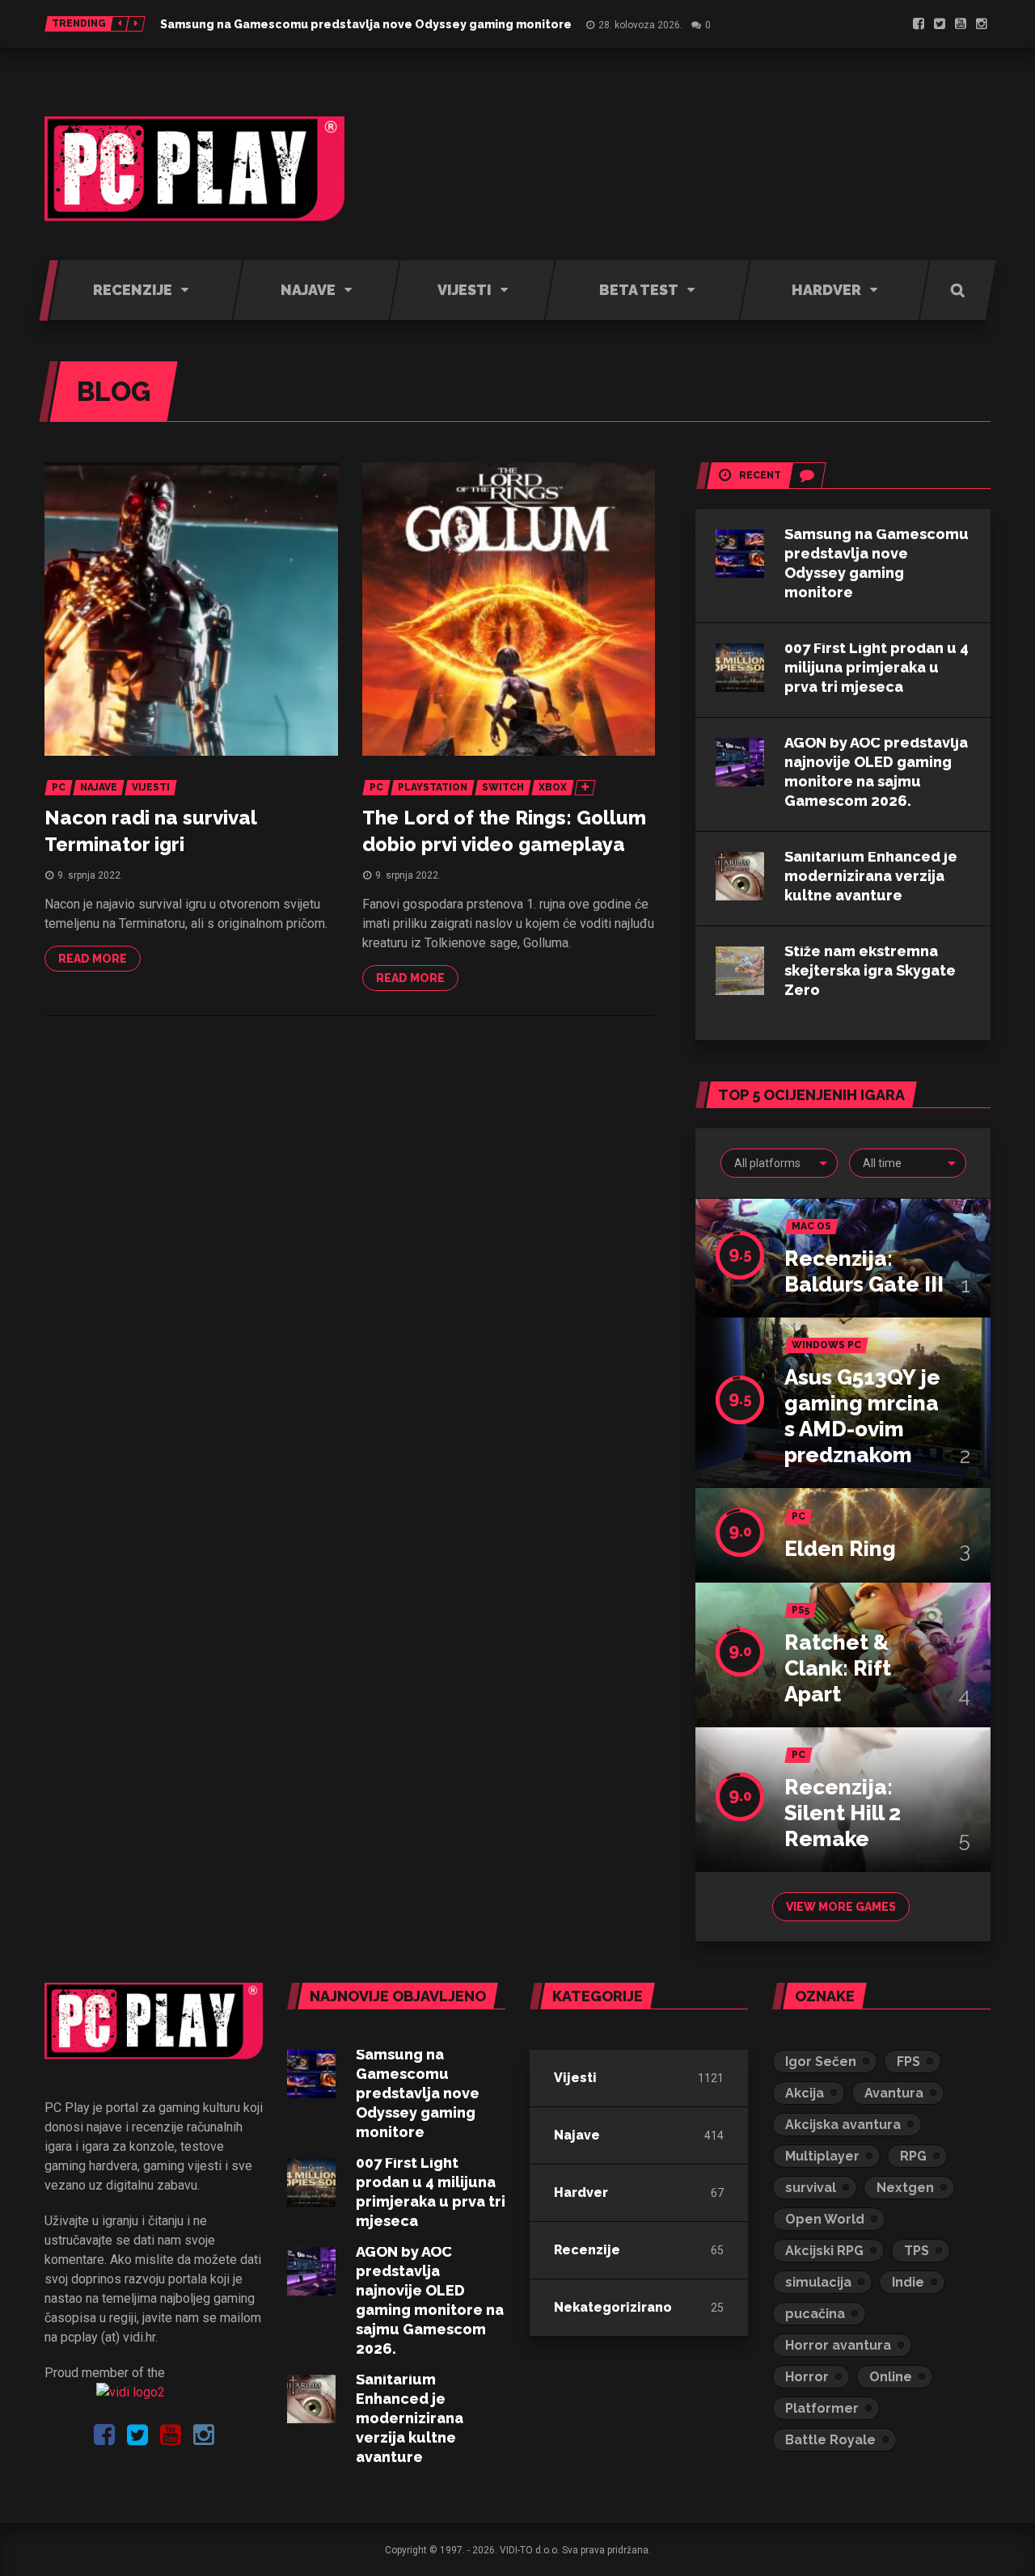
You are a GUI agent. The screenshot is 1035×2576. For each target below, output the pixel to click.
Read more (93, 959)
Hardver (581, 2192)
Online (891, 2377)
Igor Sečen (821, 2062)
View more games (841, 1907)
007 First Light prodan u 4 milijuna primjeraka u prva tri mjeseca (877, 667)
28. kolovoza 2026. (640, 25)
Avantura (894, 2093)
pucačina (815, 2314)
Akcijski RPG (824, 2251)
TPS (917, 2251)
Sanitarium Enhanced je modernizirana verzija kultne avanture (871, 876)
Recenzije (587, 2250)
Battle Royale (830, 2440)
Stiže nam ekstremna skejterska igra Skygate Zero (870, 970)
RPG (913, 2156)
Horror (807, 2377)
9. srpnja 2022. (90, 875)
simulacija (818, 2282)
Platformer (822, 2408)
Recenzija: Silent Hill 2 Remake (843, 1813)
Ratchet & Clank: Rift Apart (838, 1668)
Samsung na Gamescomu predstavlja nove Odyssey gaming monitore (366, 24)
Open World (825, 2219)
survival (811, 2188)
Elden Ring (840, 1549)
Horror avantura (838, 2345)
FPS (908, 2062)
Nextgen (905, 2188)
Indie (908, 2282)
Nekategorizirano (613, 2307)
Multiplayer (822, 2156)
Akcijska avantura (843, 2125)
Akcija (805, 2093)
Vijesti (575, 2078)
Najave (577, 2135)
